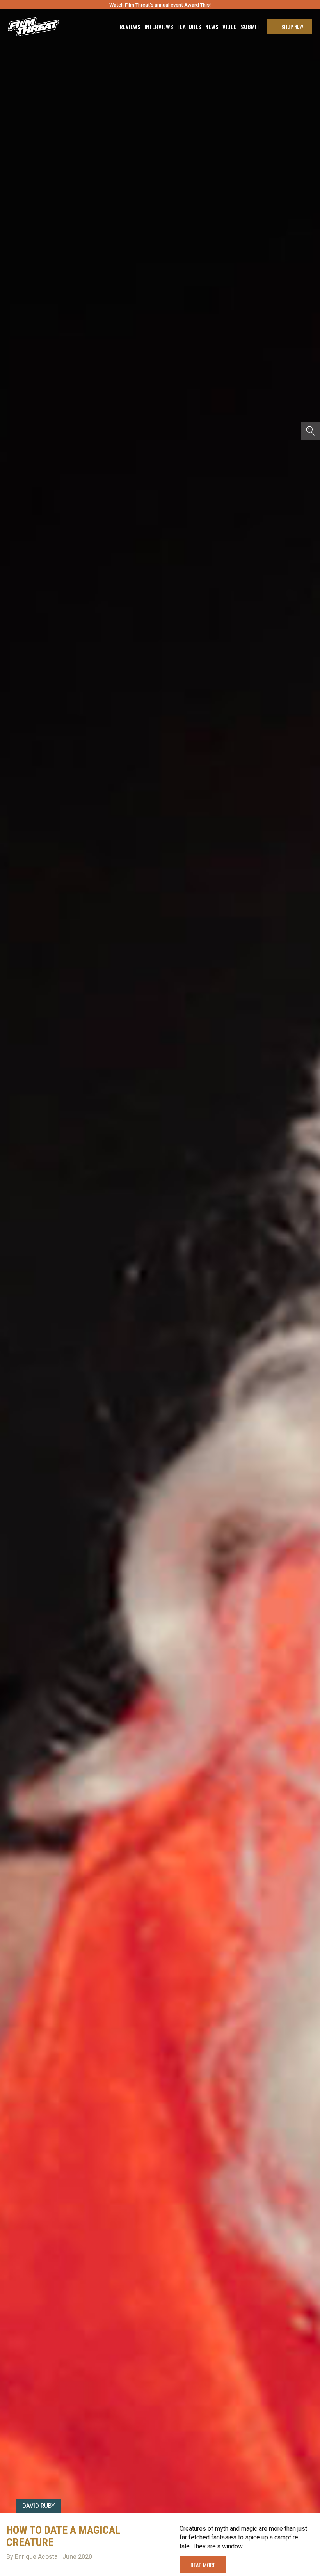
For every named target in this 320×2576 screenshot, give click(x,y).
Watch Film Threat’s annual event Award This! (160, 5)
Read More (203, 2565)
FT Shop (290, 26)
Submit (250, 27)
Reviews (130, 27)
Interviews (159, 27)
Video (230, 27)
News (212, 27)
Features (189, 27)
